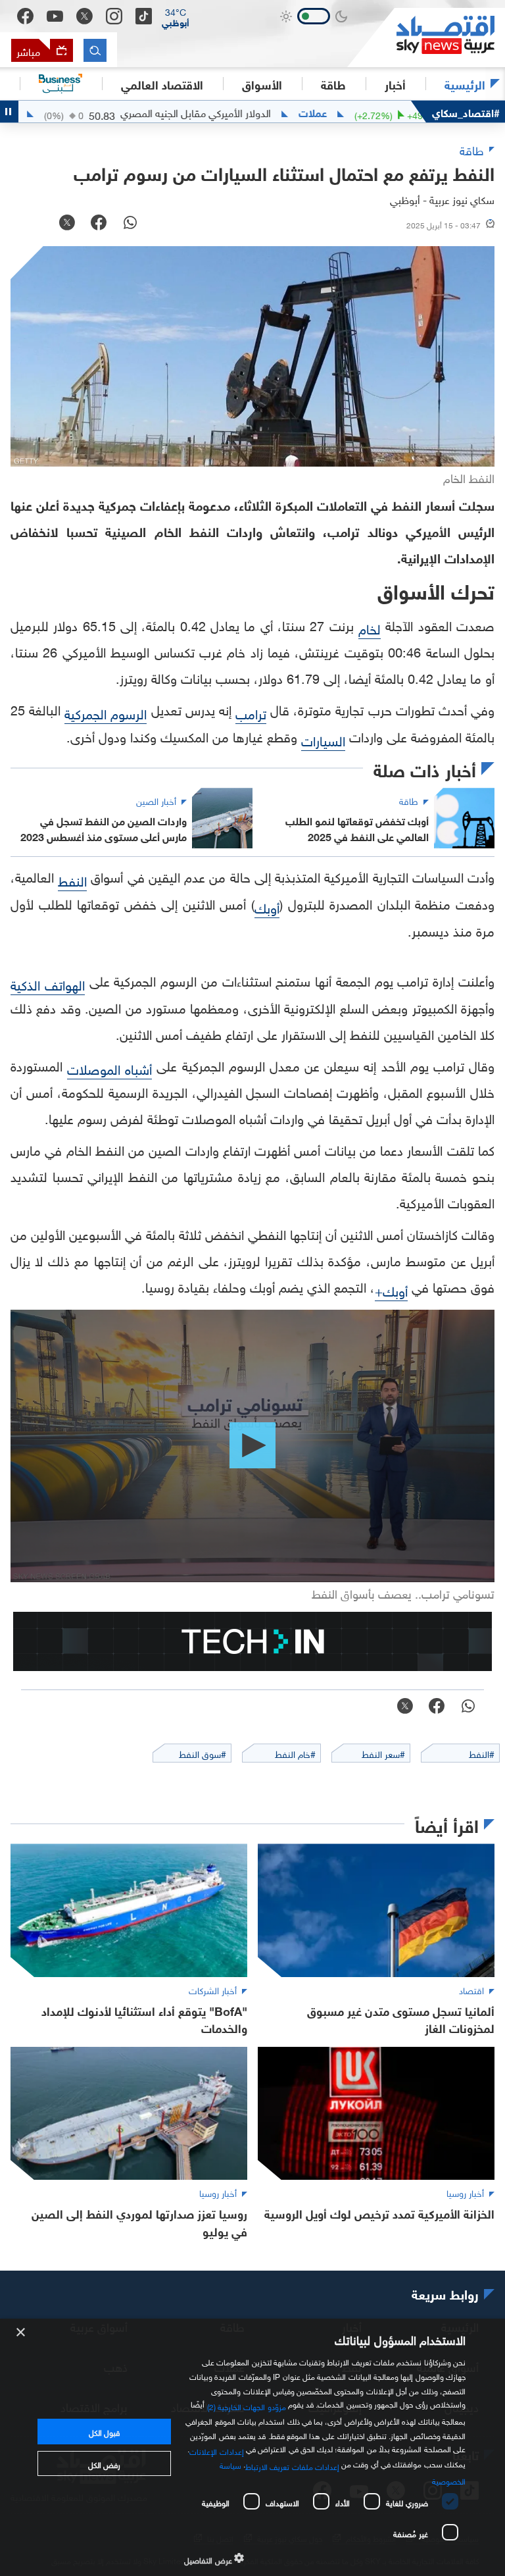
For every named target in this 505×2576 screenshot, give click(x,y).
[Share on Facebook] (99, 224)
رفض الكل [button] (104, 2463)
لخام (370, 627)
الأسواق (262, 84)
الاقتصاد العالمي (162, 84)
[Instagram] (114, 16)
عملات (363, 112)
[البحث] (95, 50)
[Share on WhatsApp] (130, 224)
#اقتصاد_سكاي (466, 112)
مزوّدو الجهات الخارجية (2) (247, 2406)
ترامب (251, 712)
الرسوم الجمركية (106, 712)
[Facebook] (25, 16)
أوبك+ (391, 1289)
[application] (252, 1446)
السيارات (323, 739)
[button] (176, 16)
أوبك (267, 906)
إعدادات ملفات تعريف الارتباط (292, 2465)
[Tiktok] (144, 16)
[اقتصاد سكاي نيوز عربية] (426, 38)
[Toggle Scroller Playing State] (9, 112)
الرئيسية (465, 84)
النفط (72, 879)
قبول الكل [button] (104, 2431)
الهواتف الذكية (48, 983)
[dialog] (252, 2447)
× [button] (21, 2333)
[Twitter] (84, 16)
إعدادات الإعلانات (216, 2450)
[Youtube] (55, 16)
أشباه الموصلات (109, 1068)
